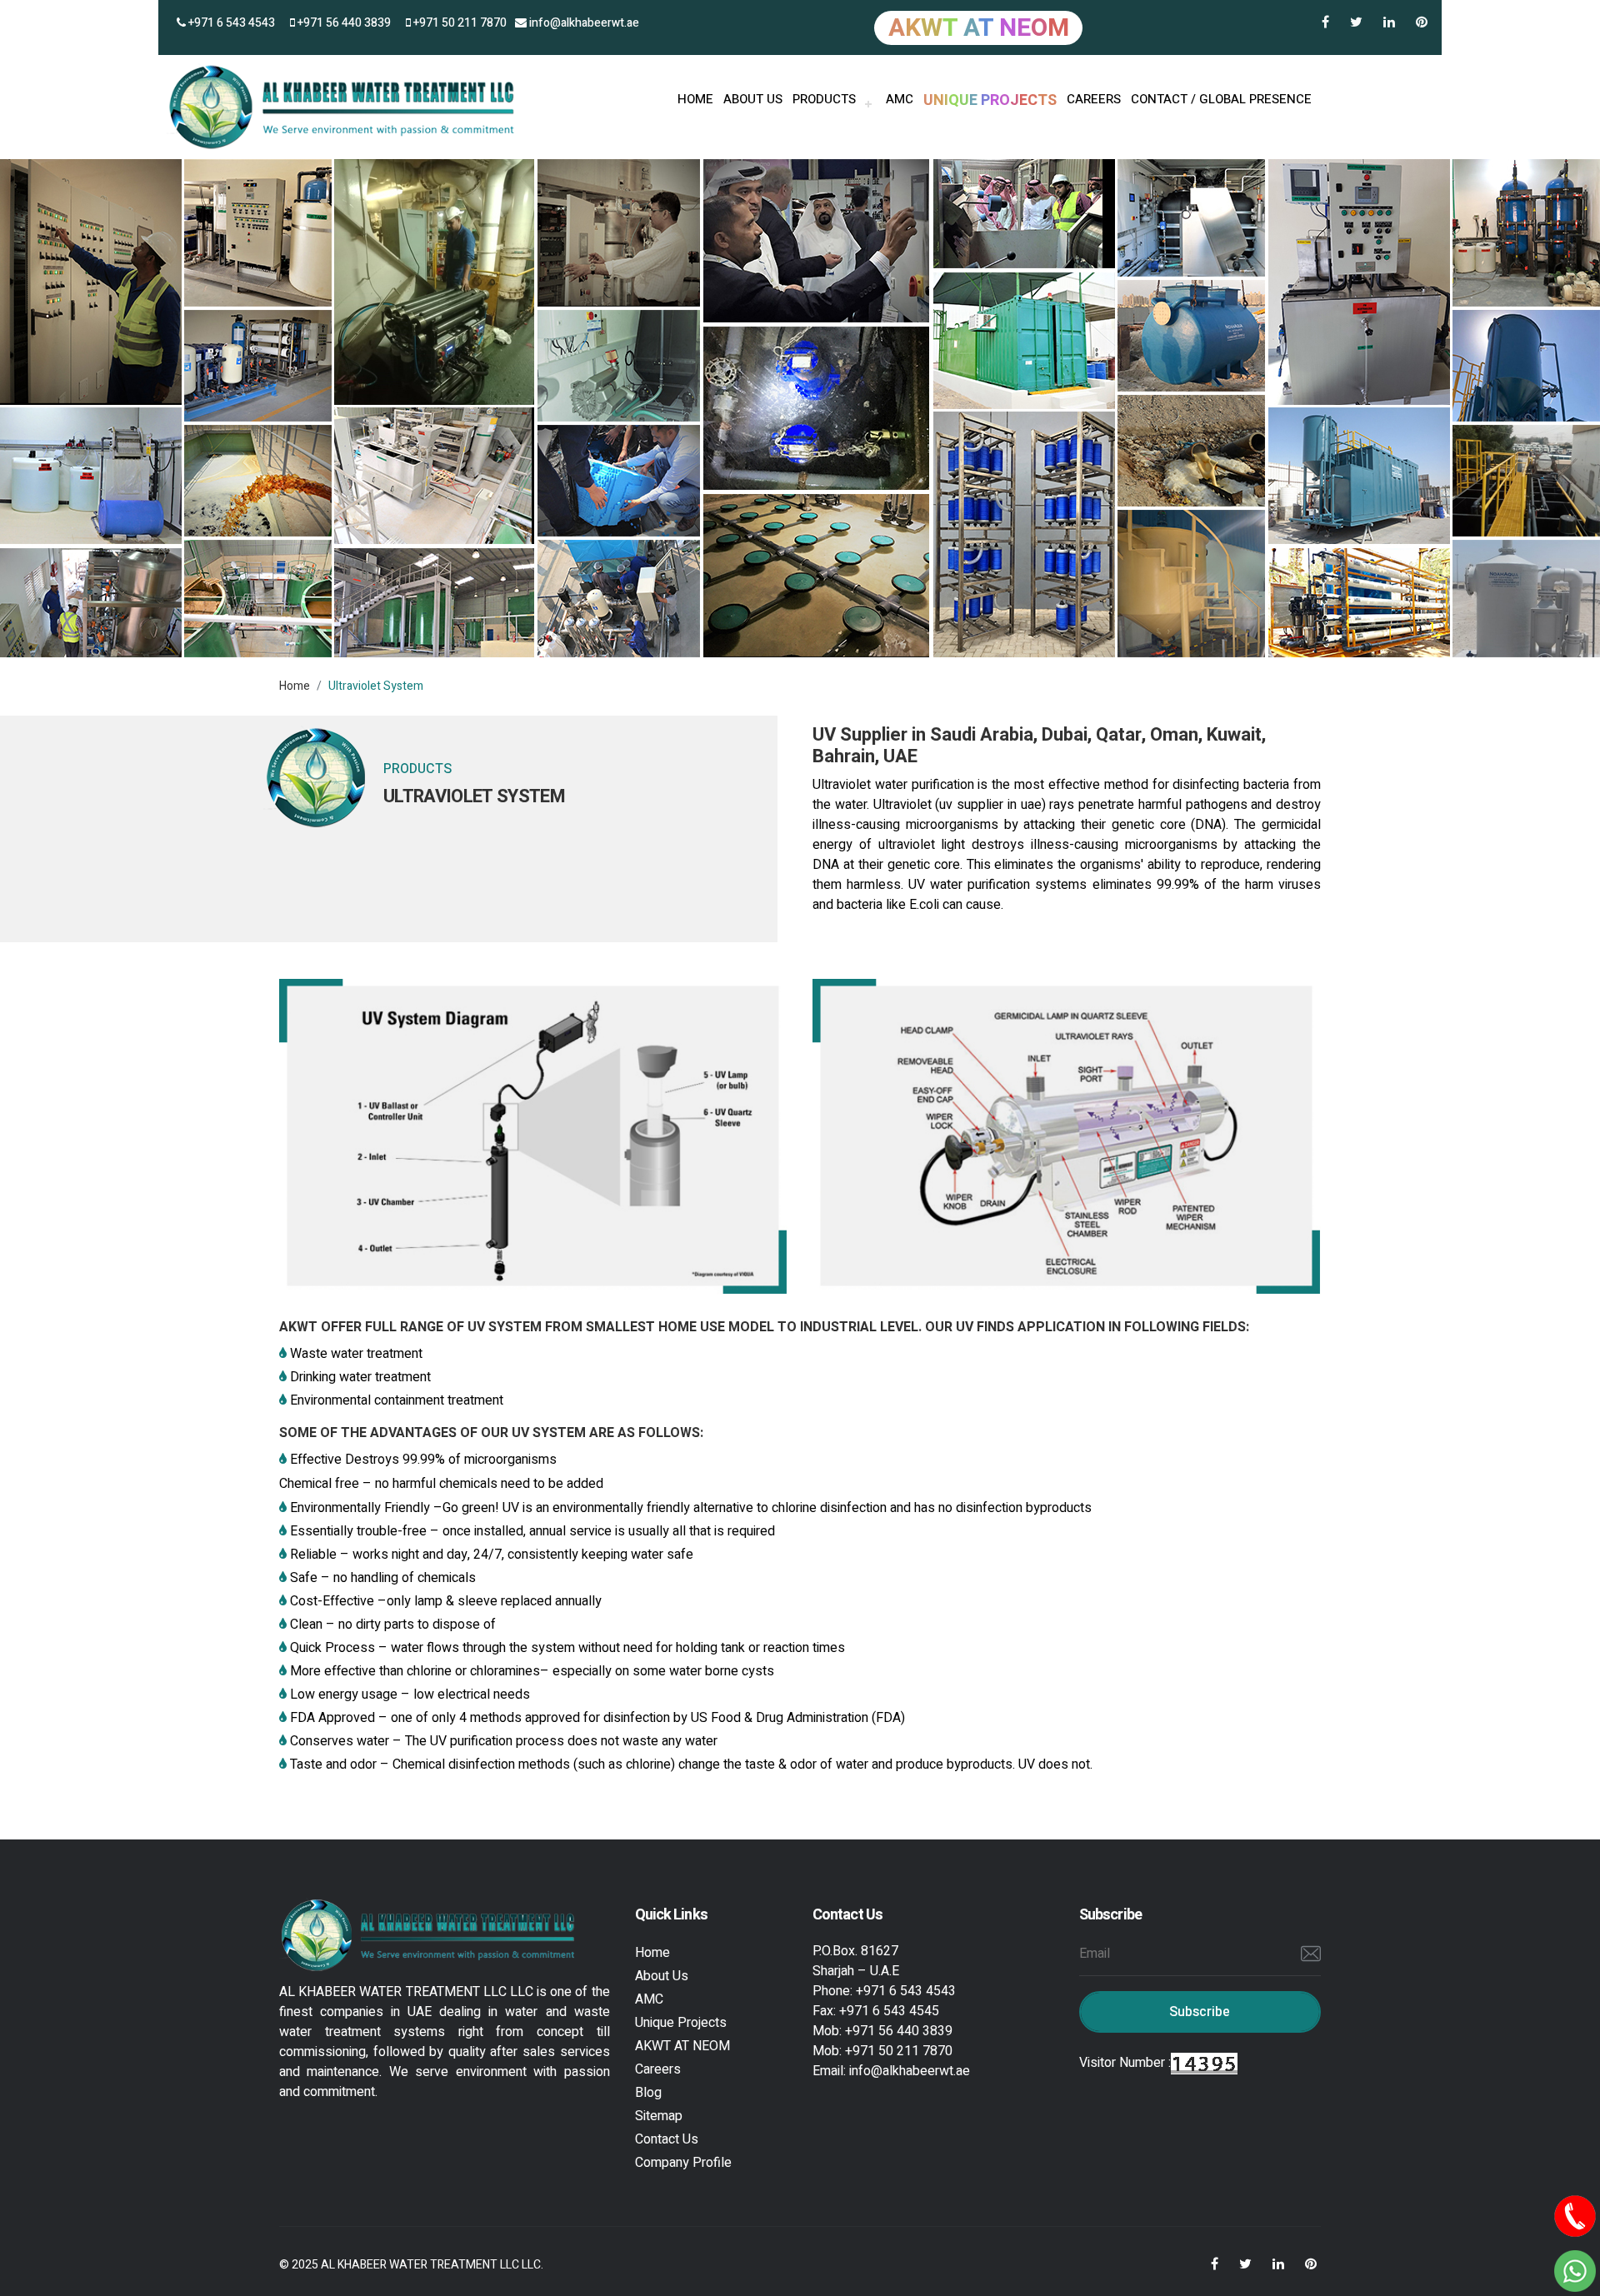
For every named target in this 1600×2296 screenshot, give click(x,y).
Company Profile (683, 2163)
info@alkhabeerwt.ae (583, 23)
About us (753, 99)
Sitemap (659, 2116)
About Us (662, 1976)
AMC (900, 99)
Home (295, 686)
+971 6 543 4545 (889, 2011)
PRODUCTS (824, 99)
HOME (695, 99)
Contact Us (667, 2139)
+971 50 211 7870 (459, 23)
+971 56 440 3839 (343, 23)
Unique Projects (681, 2023)
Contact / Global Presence (1221, 99)
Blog (648, 2093)
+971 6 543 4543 (230, 23)
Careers (1094, 99)
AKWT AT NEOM (682, 2046)
